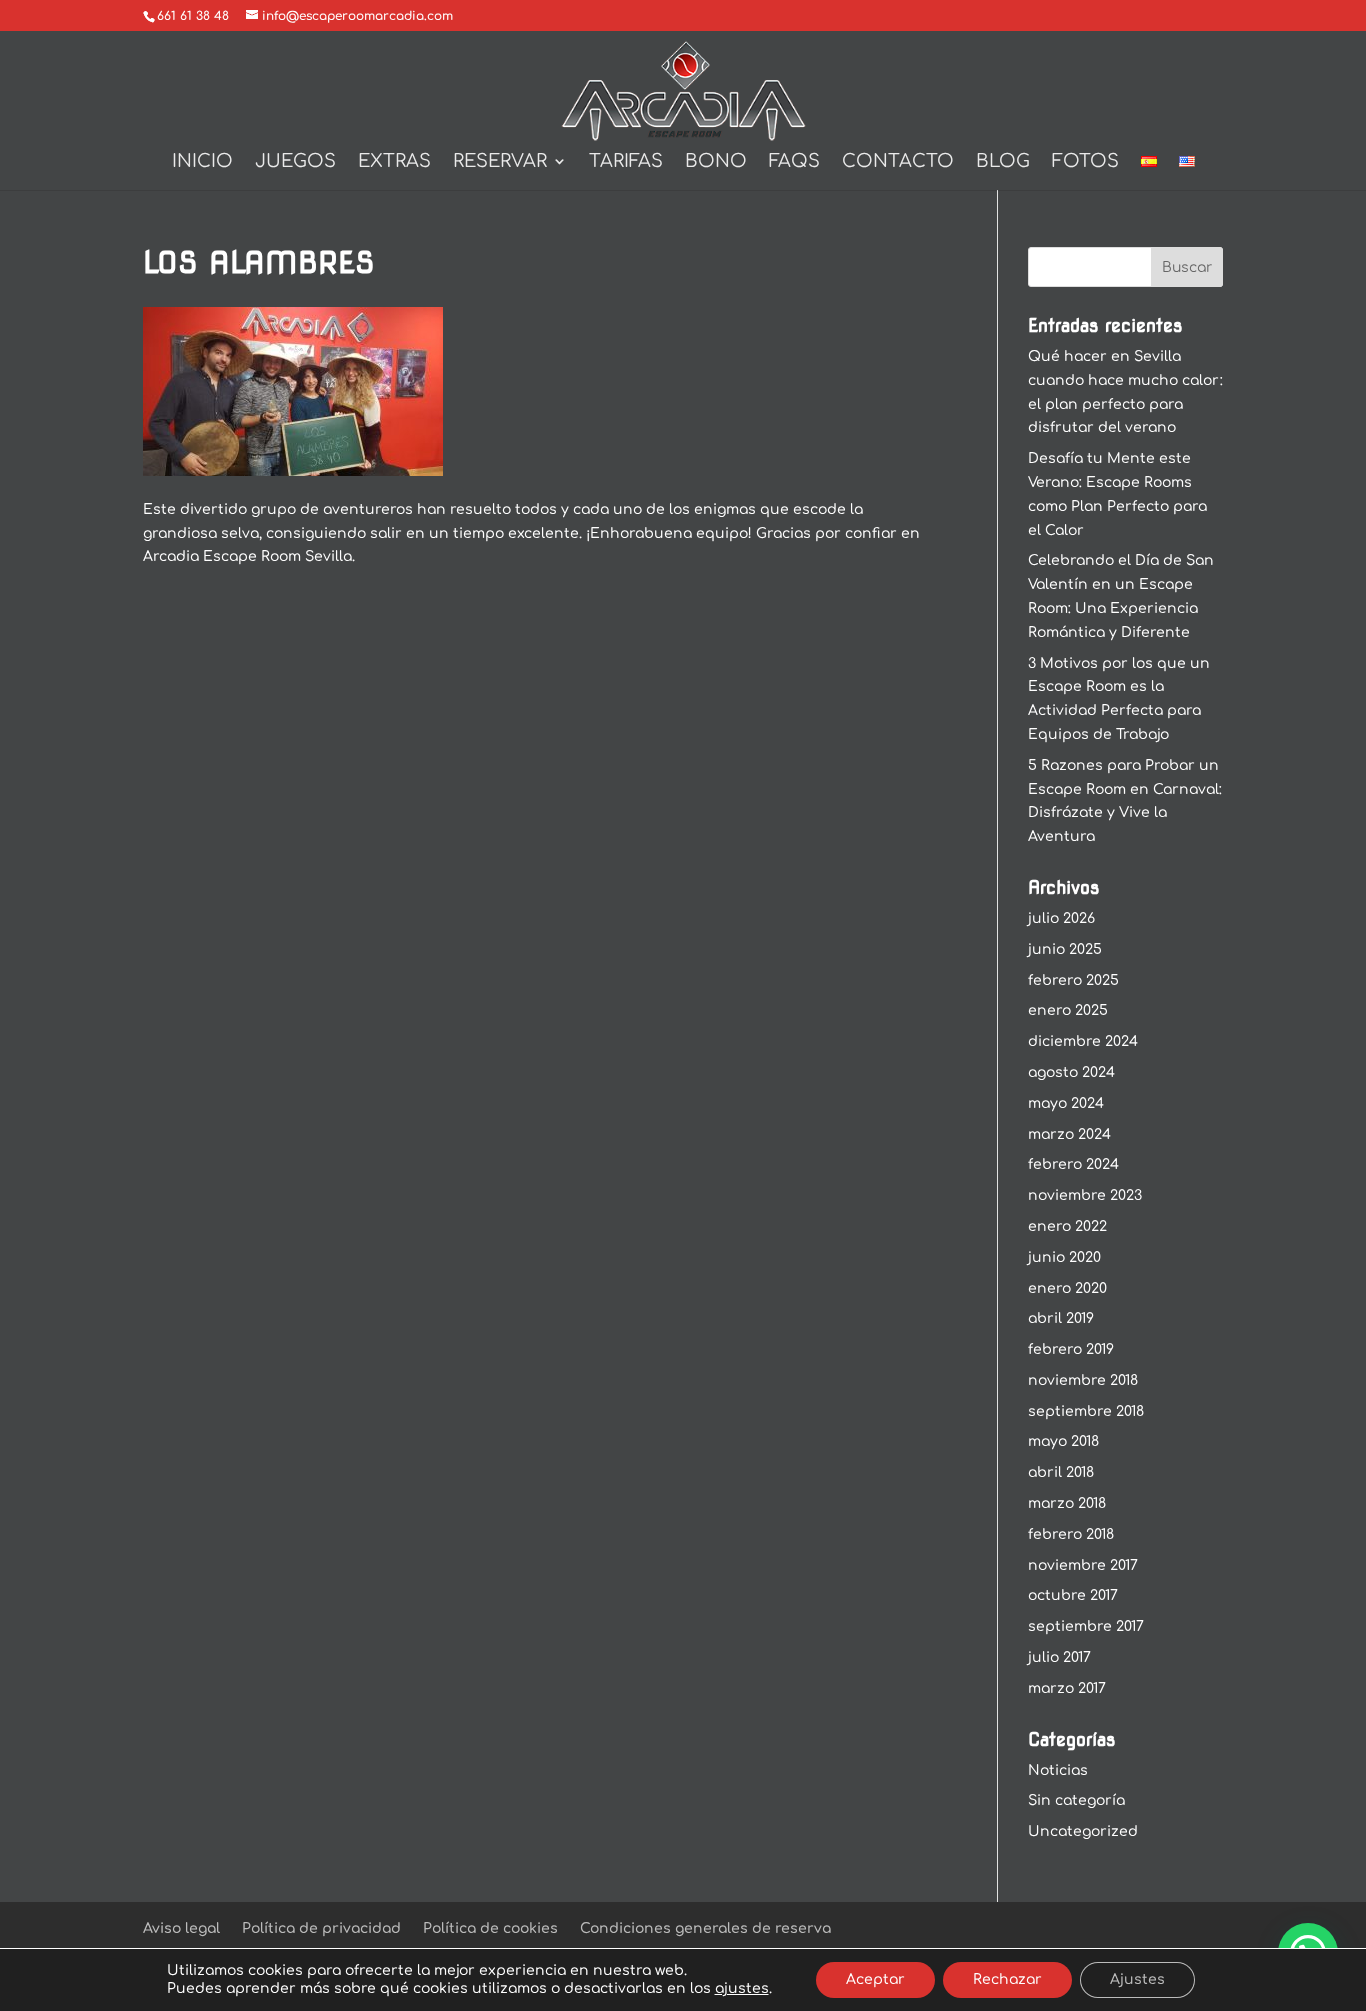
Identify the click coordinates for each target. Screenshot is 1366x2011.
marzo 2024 (1069, 1134)
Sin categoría (1076, 1800)
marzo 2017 (1067, 1688)
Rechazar (1007, 1979)
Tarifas (626, 162)
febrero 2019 (1071, 1349)
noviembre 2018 (1083, 1380)
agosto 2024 (1071, 1072)
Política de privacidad (321, 1928)
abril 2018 (1061, 1472)
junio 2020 (1064, 1257)
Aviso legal (181, 1928)
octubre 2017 (1073, 1595)
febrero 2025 (1073, 980)
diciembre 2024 (1083, 1041)
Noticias (1058, 1770)
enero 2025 (1068, 1010)
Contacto (898, 162)
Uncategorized (1083, 1831)
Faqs (794, 162)
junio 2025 (1065, 949)
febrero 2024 (1073, 1164)
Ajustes (1137, 1979)
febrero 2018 (1071, 1534)
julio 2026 (1061, 918)
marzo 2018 (1067, 1503)
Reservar (500, 162)
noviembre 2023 (1085, 1195)
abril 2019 (1061, 1318)
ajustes (742, 1988)
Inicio (202, 162)
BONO (716, 162)
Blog (1003, 162)
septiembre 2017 (1086, 1626)
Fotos (1085, 162)
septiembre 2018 (1086, 1411)
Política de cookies (490, 1928)
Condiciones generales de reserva (705, 1928)
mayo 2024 (1066, 1103)
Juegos (295, 162)
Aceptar (875, 1979)
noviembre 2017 (1083, 1565)
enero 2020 (1067, 1288)
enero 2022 (1067, 1226)
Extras (394, 162)
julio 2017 (1059, 1657)
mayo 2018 (1063, 1441)
